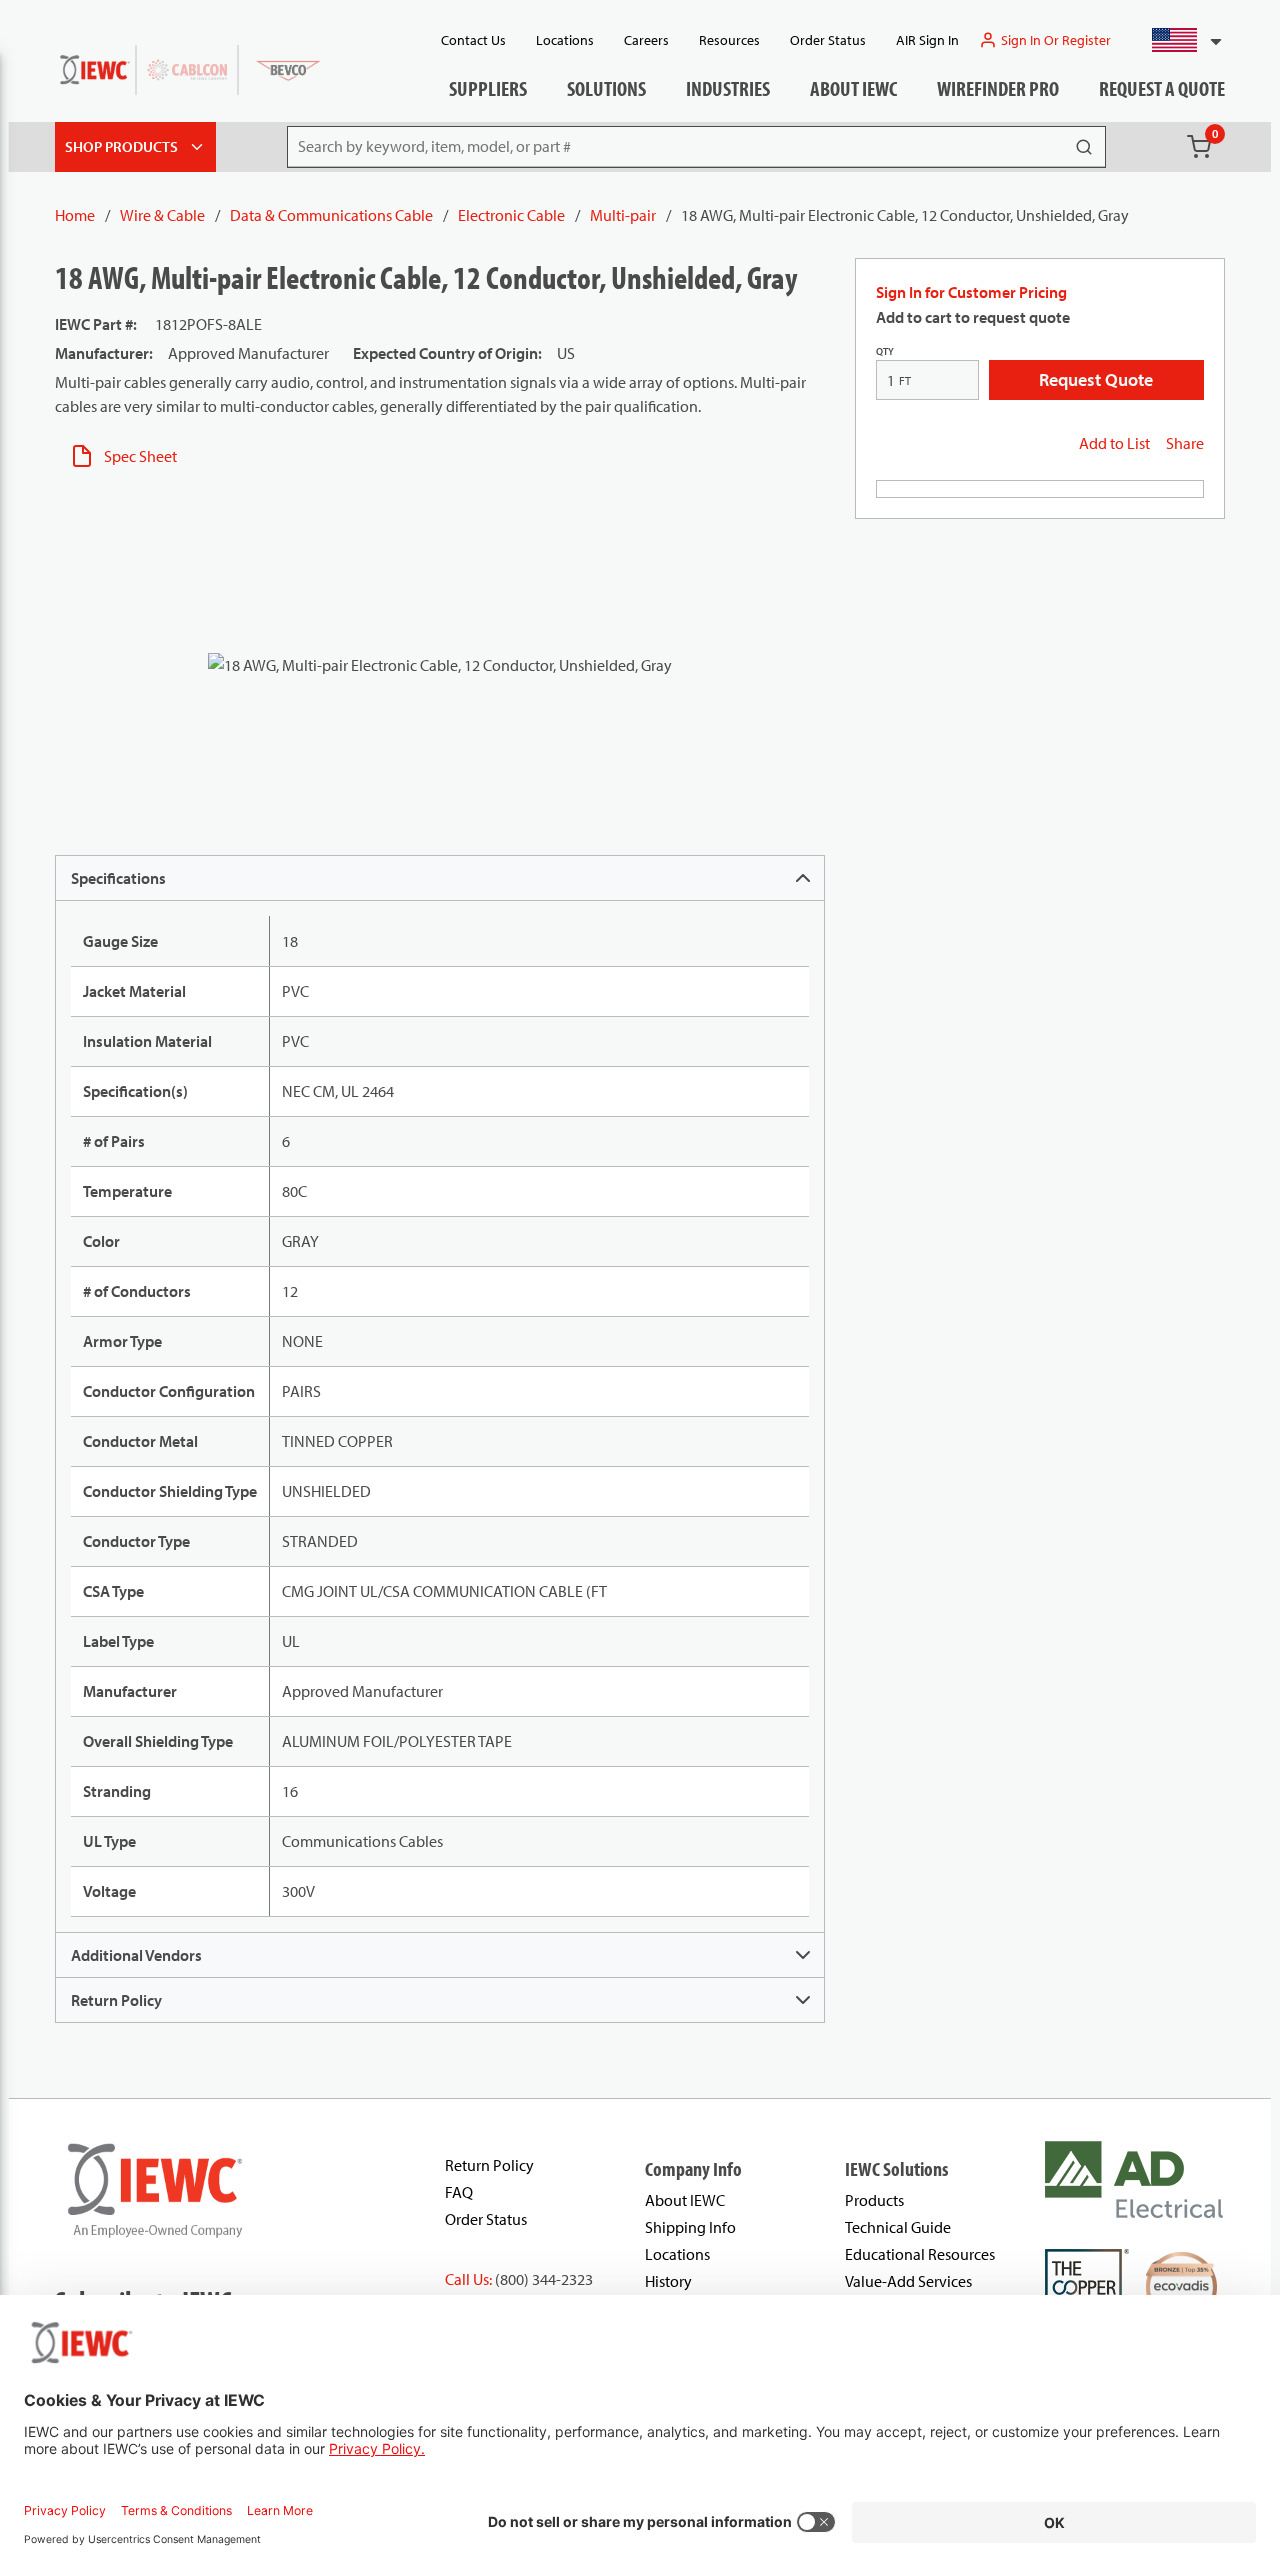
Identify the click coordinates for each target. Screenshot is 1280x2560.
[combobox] (1178, 40)
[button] (1178, 40)
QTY (885, 351)
